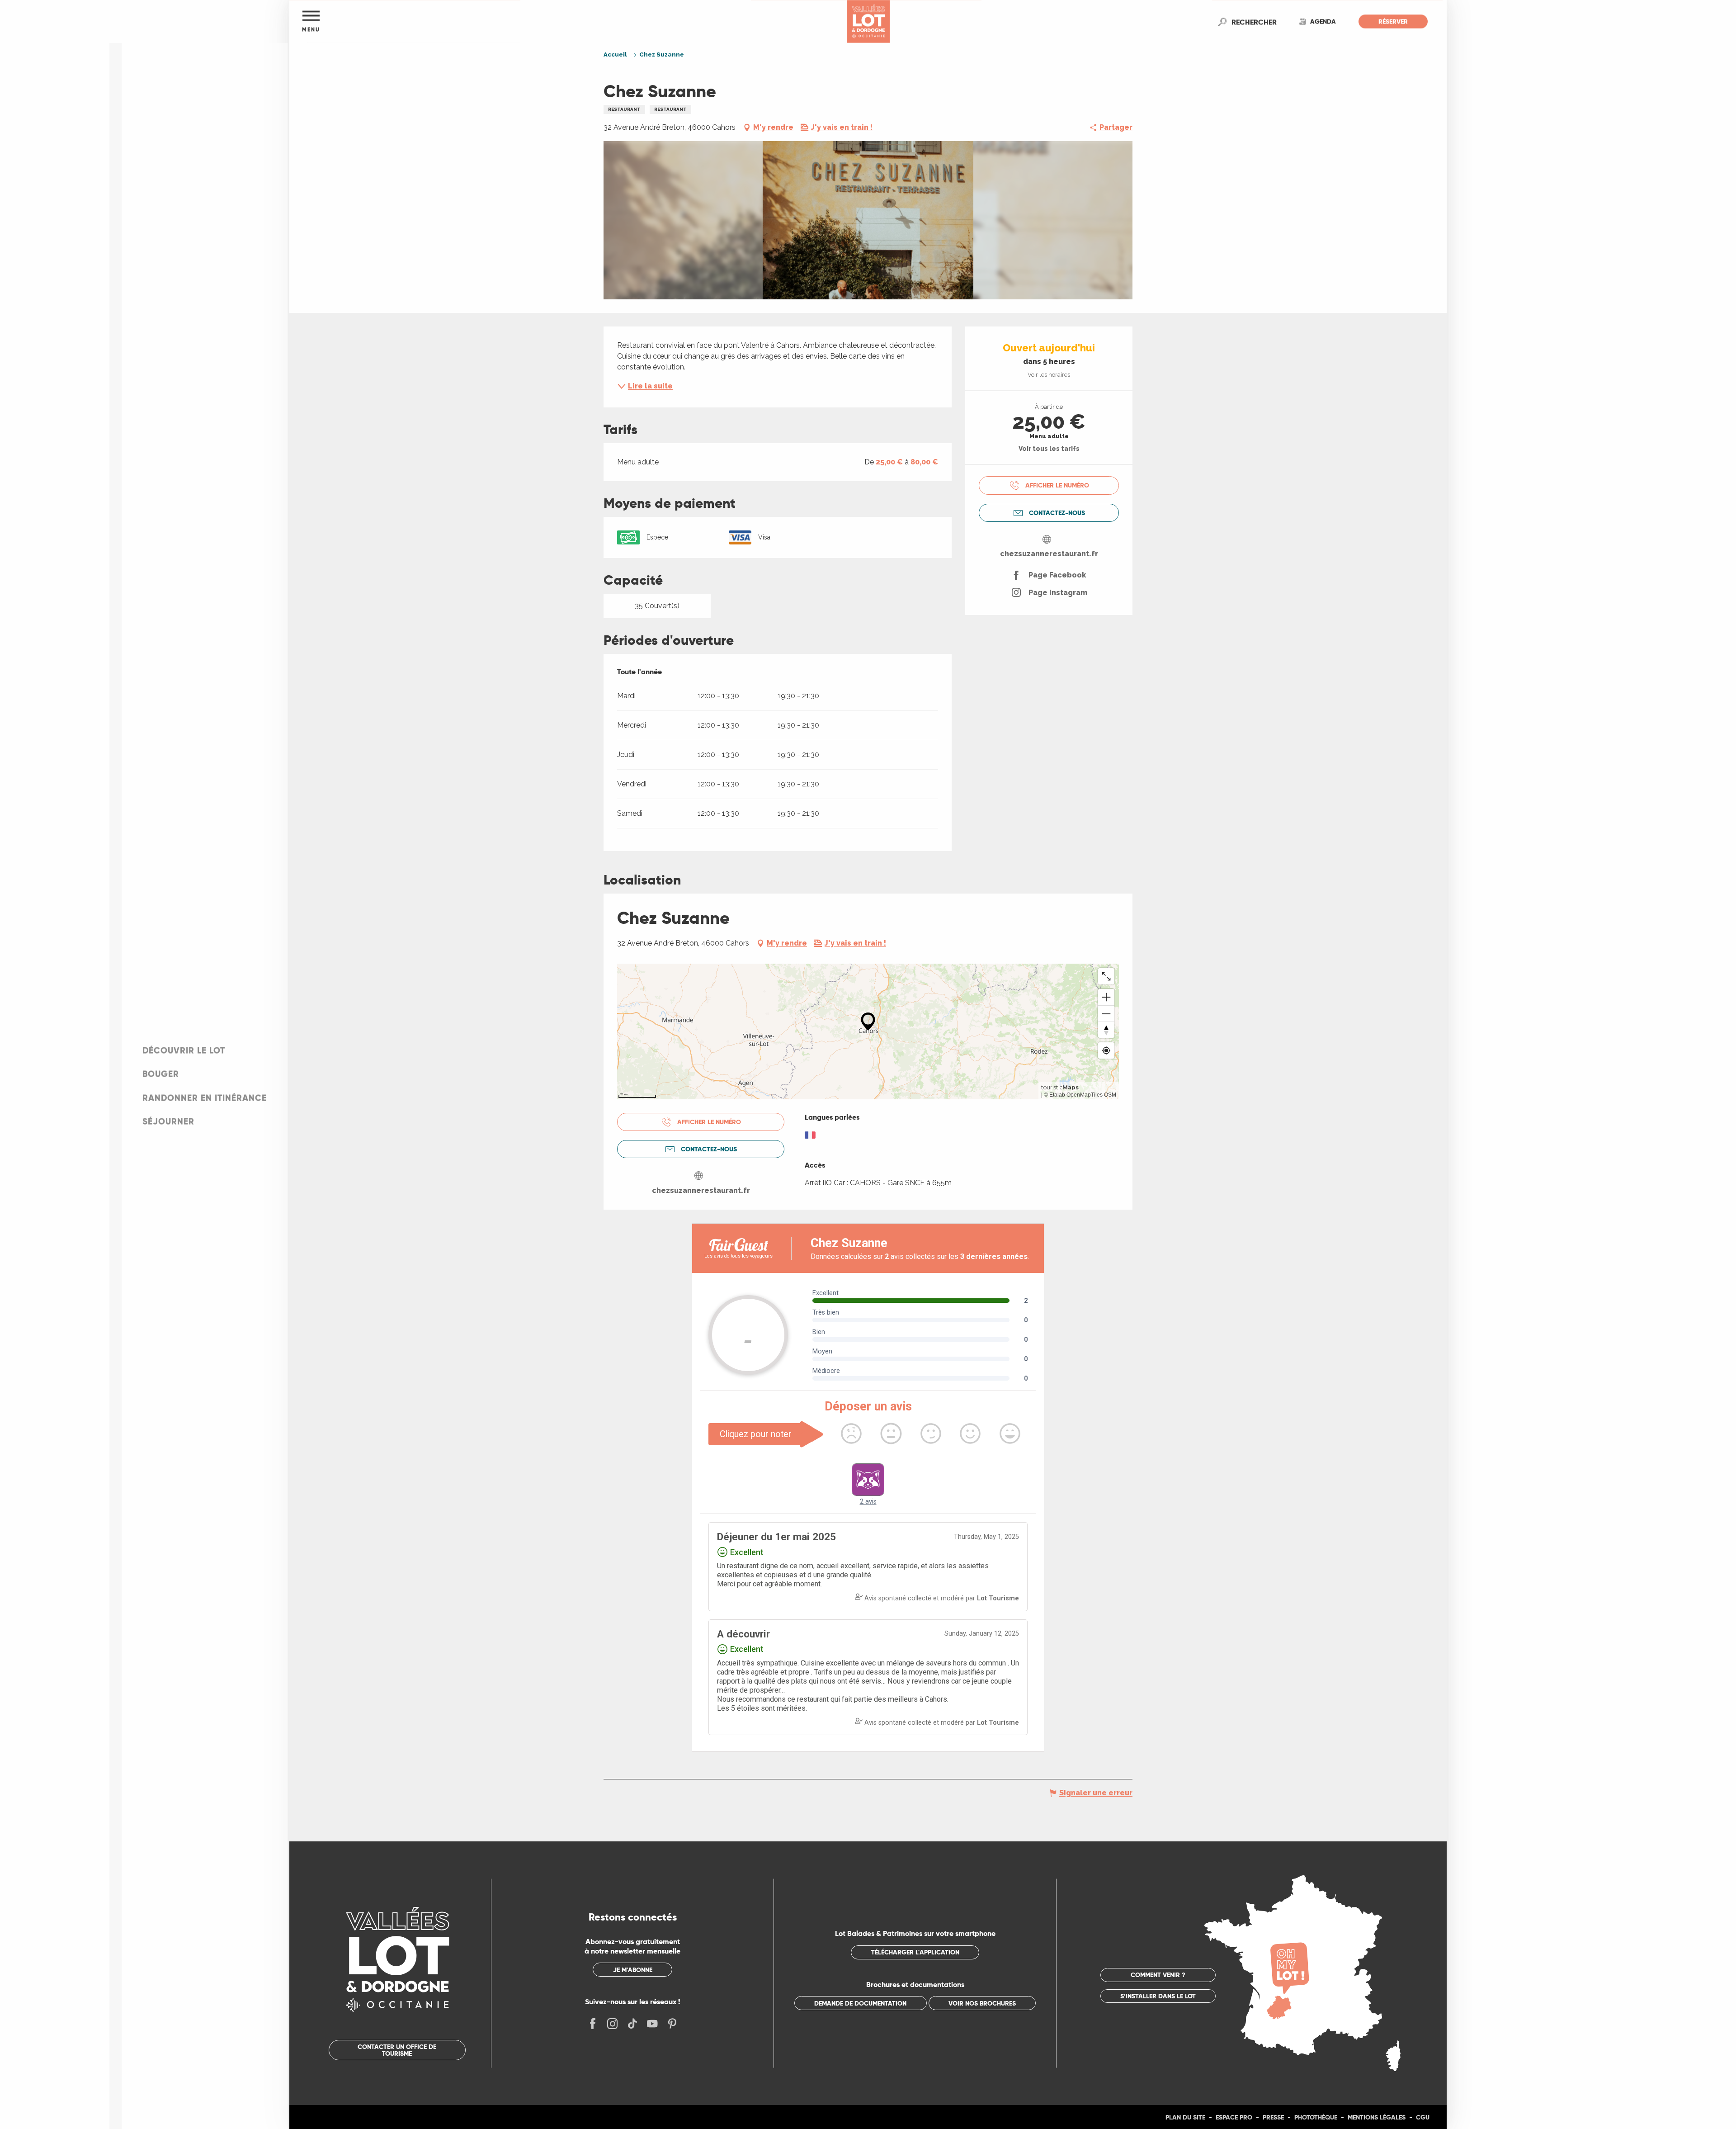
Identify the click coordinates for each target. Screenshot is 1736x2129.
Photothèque (1316, 2117)
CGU (1423, 2117)
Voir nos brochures (982, 2003)
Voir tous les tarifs (1049, 449)
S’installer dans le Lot (1158, 1996)
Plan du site (1185, 2117)
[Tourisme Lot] (868, 21)
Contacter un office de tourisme (397, 2050)
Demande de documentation (860, 2003)
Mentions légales (1377, 2117)
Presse (1273, 2117)
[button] (1254, 22)
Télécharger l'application (915, 1952)
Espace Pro (1234, 2117)
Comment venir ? (1158, 1975)
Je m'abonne (633, 1970)
